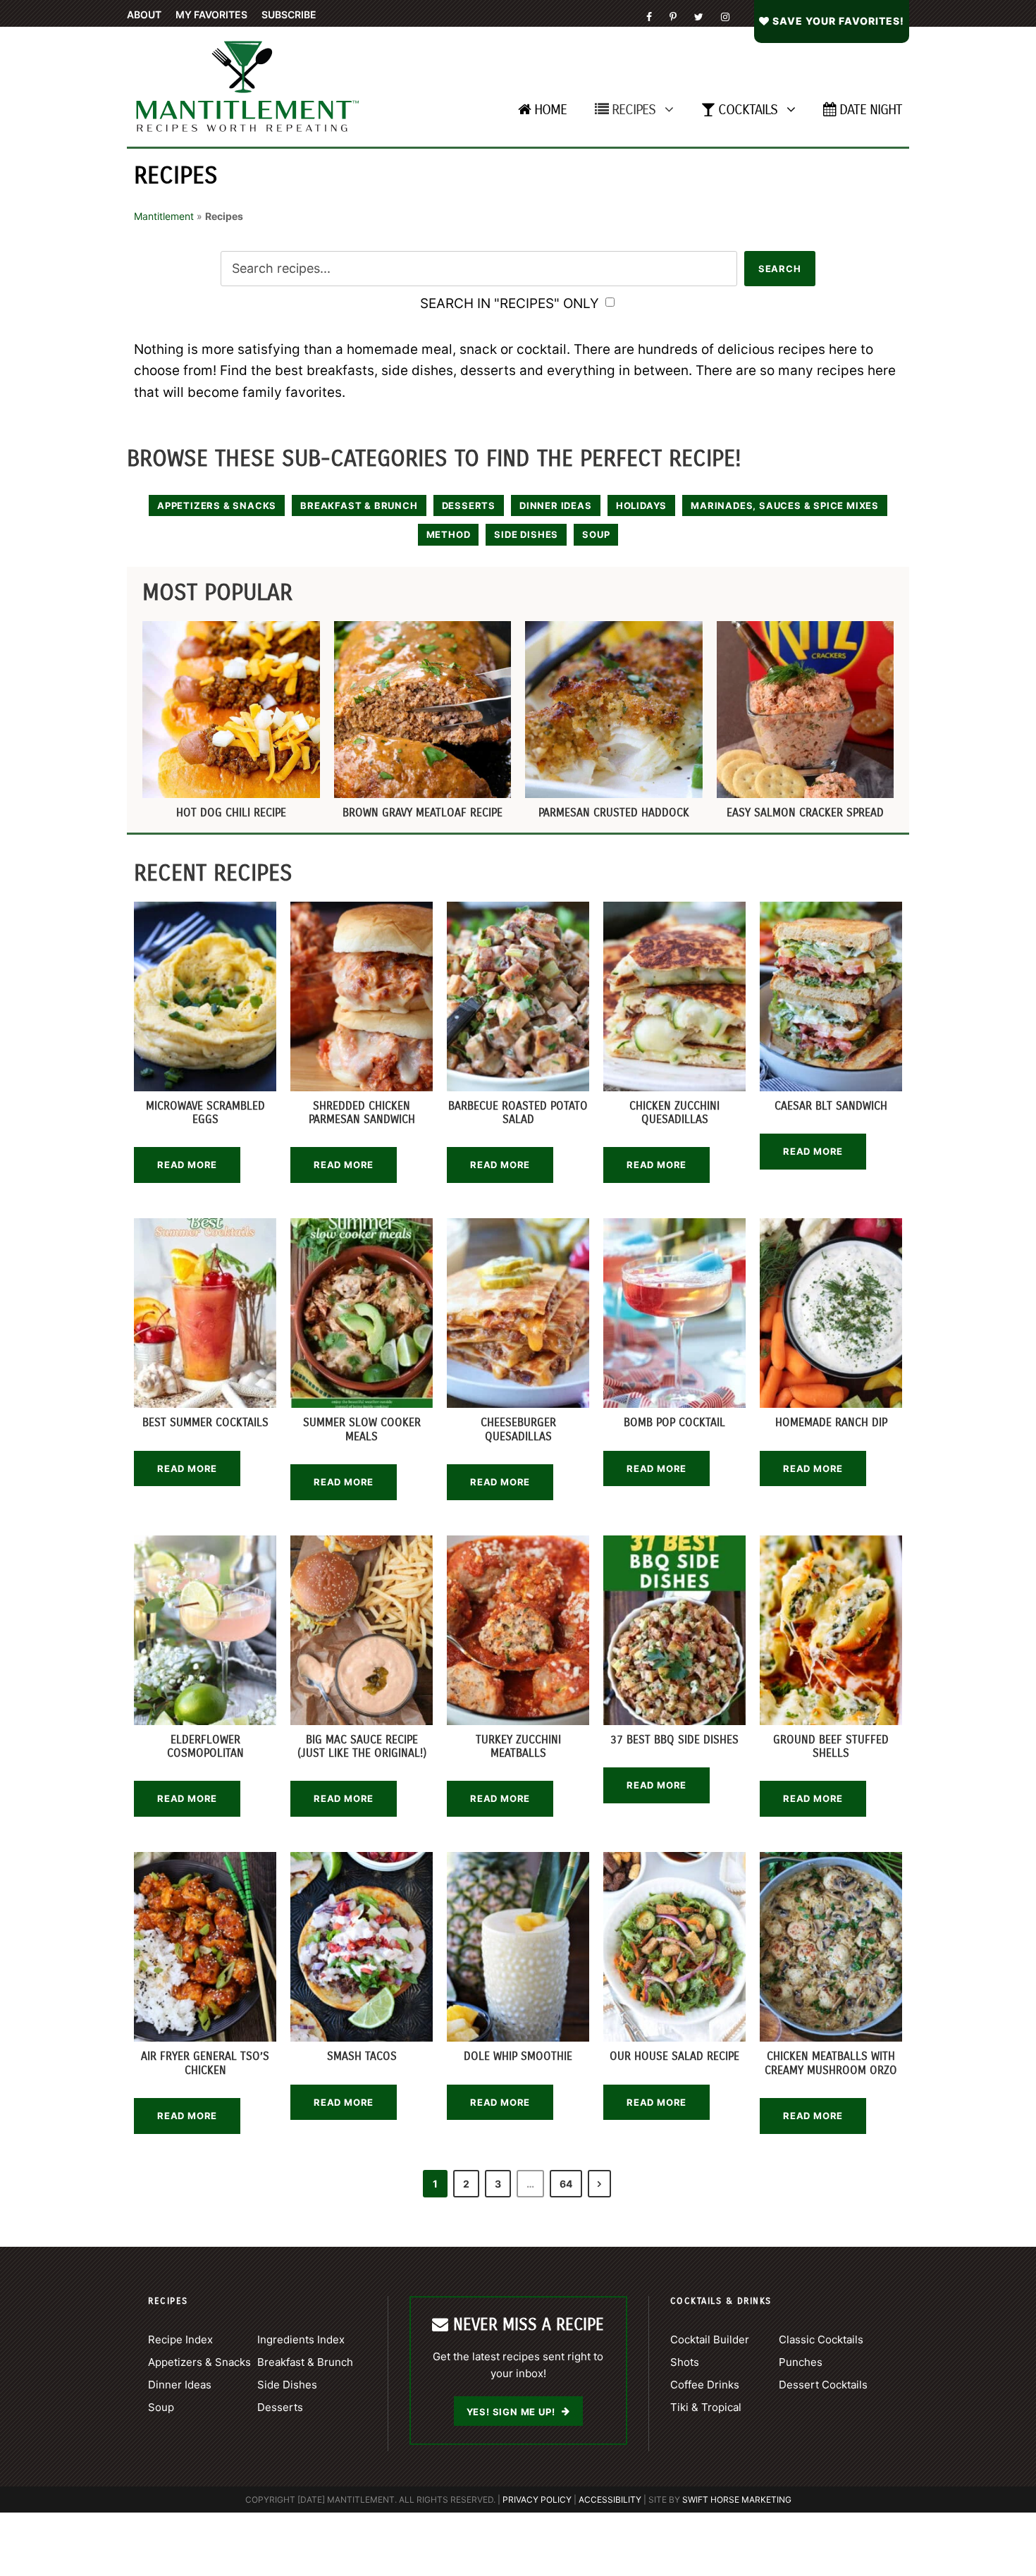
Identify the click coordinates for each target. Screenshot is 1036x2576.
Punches (801, 2362)
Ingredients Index (301, 2339)
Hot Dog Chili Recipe (231, 812)
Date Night (871, 110)
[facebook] (649, 17)
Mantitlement (164, 216)
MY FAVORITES (211, 14)
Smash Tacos (362, 2056)
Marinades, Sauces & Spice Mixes (785, 505)
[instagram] (725, 17)
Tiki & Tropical (706, 2407)
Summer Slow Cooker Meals (362, 1429)
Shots (685, 2362)
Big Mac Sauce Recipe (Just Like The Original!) (362, 1746)
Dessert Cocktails (823, 2385)
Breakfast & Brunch (359, 505)
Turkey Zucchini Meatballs (518, 1746)
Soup (596, 534)
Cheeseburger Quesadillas (518, 1429)
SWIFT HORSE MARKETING (737, 2500)
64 (566, 2184)
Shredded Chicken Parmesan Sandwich (362, 1112)
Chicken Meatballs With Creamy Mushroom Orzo (831, 2063)
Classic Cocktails (821, 2339)
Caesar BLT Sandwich (831, 1106)
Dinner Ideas (556, 505)
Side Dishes (526, 534)
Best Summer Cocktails (205, 1422)
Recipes (634, 110)
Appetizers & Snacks (217, 505)
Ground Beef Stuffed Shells (831, 1746)
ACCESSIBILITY (610, 2500)
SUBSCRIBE (289, 14)
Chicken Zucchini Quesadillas (674, 1112)
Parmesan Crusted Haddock (614, 812)
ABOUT (144, 14)
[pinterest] (673, 17)
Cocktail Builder (710, 2339)
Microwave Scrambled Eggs (205, 1112)
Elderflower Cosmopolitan (205, 1746)
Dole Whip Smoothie (518, 2056)
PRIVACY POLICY (537, 2500)
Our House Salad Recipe (674, 2056)
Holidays (641, 505)
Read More (187, 1165)
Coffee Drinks (705, 2385)
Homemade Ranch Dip (831, 1422)
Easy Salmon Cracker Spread (805, 812)
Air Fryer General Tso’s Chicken (205, 2063)
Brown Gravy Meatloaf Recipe (423, 812)
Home (550, 110)
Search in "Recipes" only (511, 303)
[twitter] (699, 17)
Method (449, 534)
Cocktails (748, 110)
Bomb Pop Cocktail (674, 1422)
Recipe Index (180, 2339)
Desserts (469, 505)
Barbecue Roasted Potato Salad (518, 1112)
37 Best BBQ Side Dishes (674, 1740)
